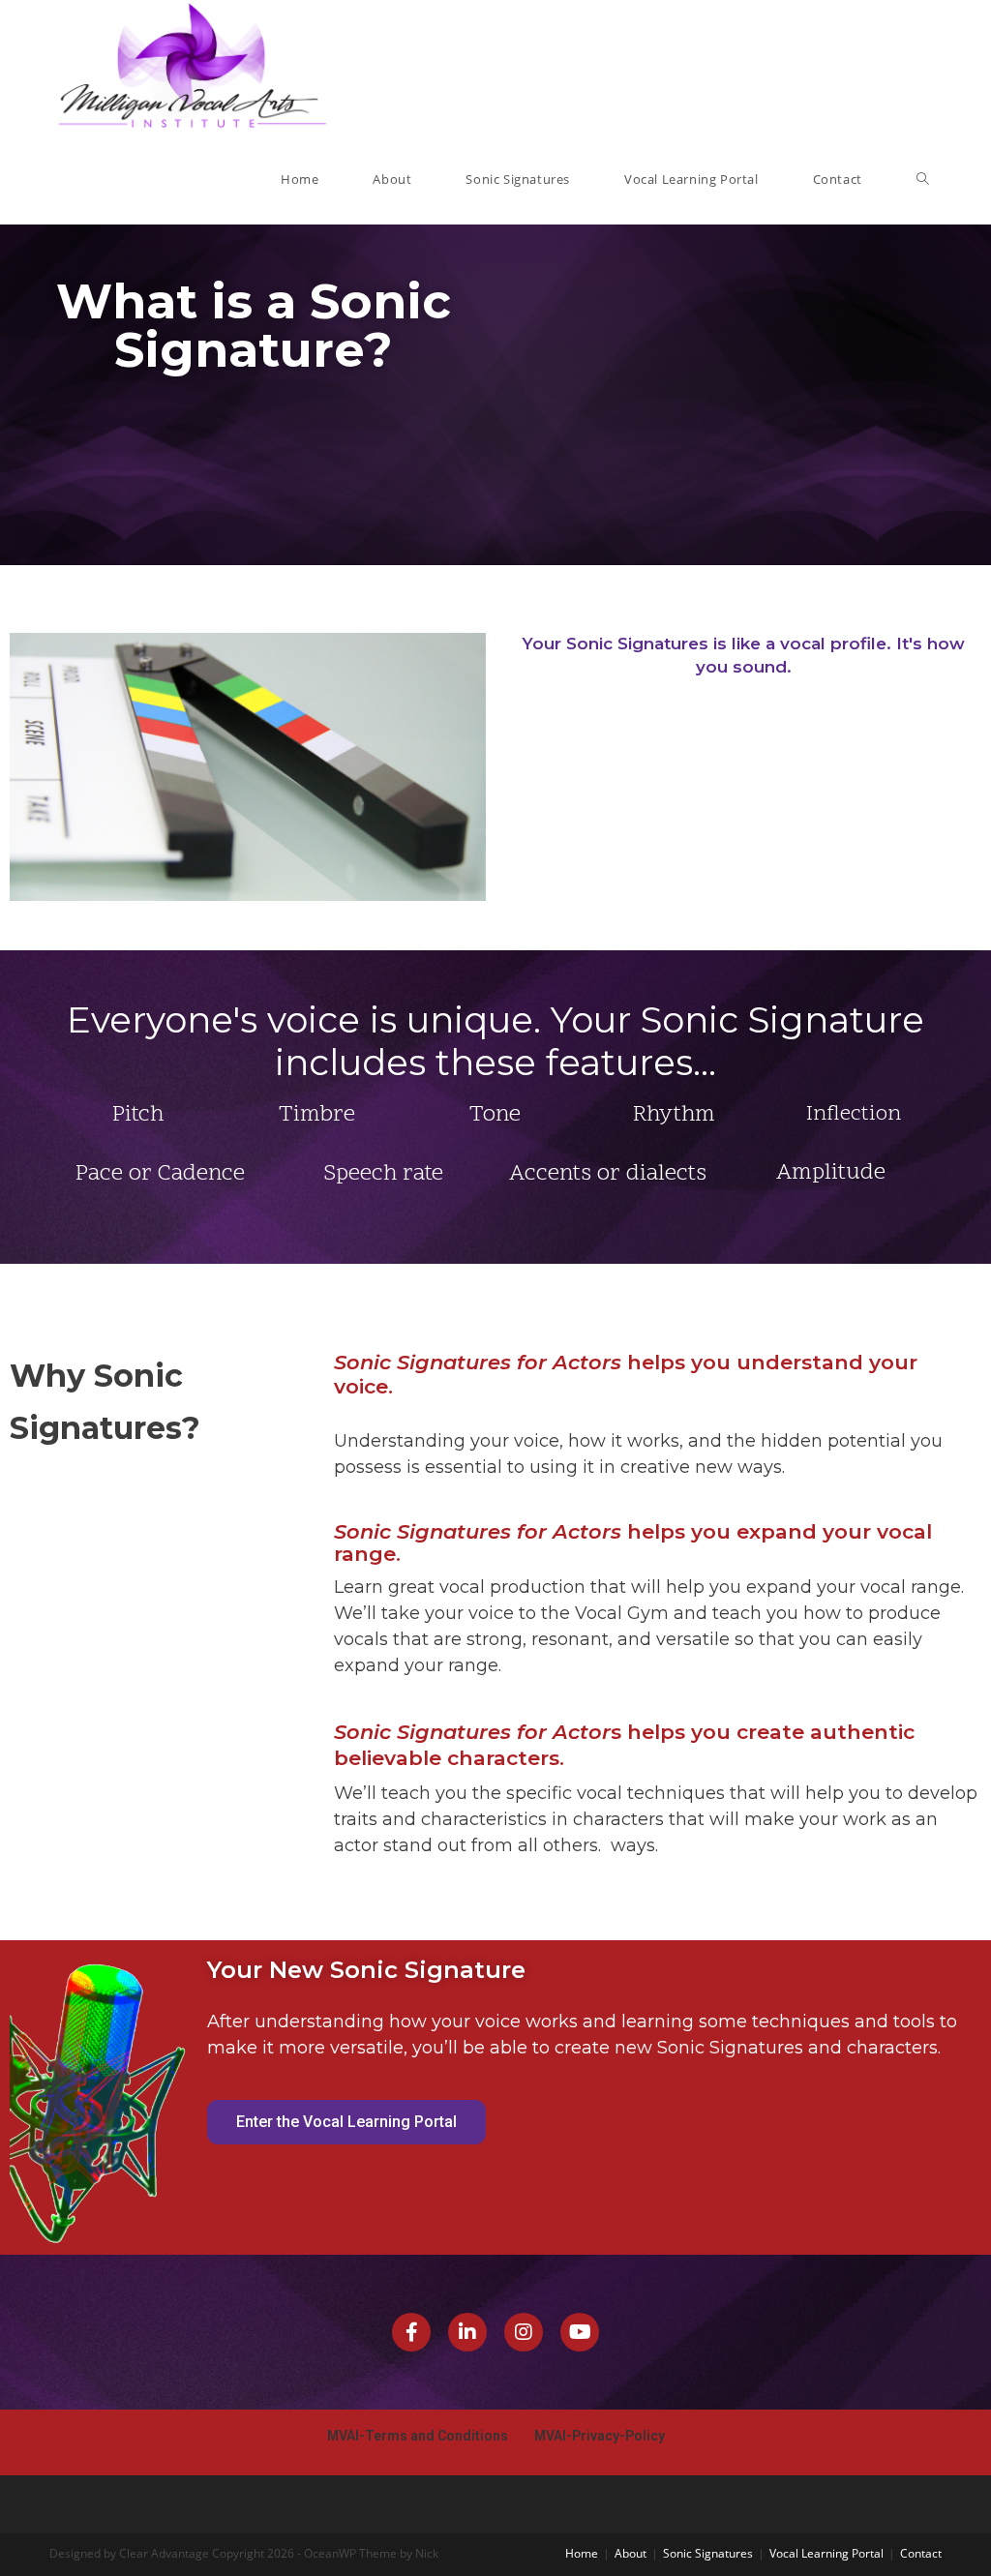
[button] (346, 2122)
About (631, 2553)
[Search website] (923, 180)
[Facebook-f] (411, 2332)
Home (582, 2553)
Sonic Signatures (708, 2553)
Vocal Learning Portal (826, 2553)
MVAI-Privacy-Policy (600, 2436)
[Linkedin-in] (467, 2332)
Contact (921, 2553)
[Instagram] (524, 2332)
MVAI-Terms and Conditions (419, 2436)
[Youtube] (580, 2332)
